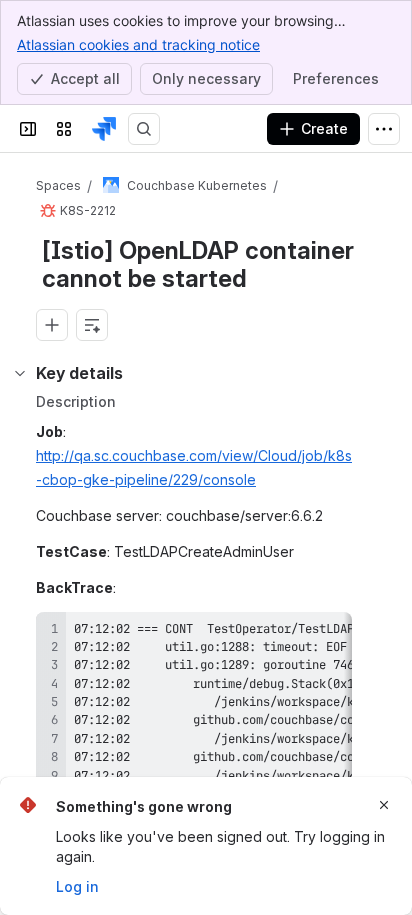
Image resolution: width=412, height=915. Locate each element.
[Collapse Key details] (20, 373)
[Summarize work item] (92, 325)
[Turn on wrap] (292, 634)
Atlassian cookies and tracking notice (138, 44)
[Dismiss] (384, 805)
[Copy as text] (328, 634)
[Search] (144, 129)
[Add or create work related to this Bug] (52, 325)
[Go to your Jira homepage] (104, 129)
